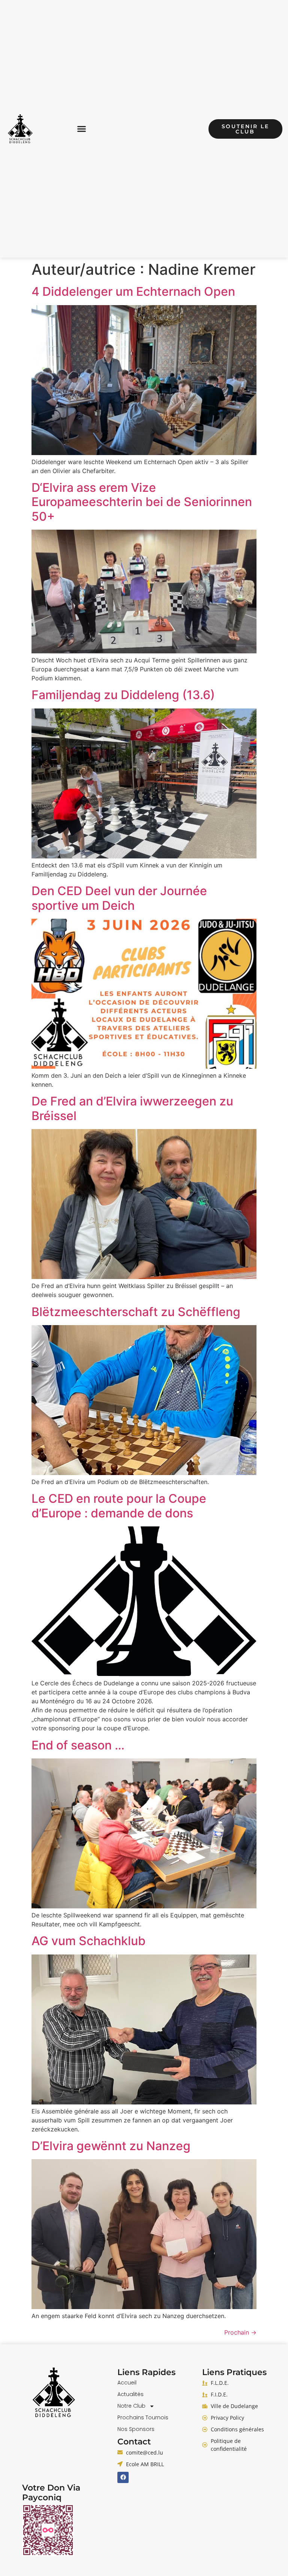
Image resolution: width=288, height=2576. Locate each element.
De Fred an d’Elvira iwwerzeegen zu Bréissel (132, 1108)
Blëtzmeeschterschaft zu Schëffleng (136, 1312)
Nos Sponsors (136, 2429)
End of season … (78, 1745)
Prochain (240, 2332)
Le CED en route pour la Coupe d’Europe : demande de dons (119, 1506)
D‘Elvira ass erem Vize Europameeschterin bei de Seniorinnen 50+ (142, 502)
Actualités (130, 2394)
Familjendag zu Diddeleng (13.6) (123, 695)
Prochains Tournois (143, 2417)
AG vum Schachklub (88, 1941)
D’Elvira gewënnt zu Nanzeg (111, 2146)
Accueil (127, 2383)
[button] (82, 129)
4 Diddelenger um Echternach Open (133, 291)
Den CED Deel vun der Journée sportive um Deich (119, 898)
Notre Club (131, 2406)
